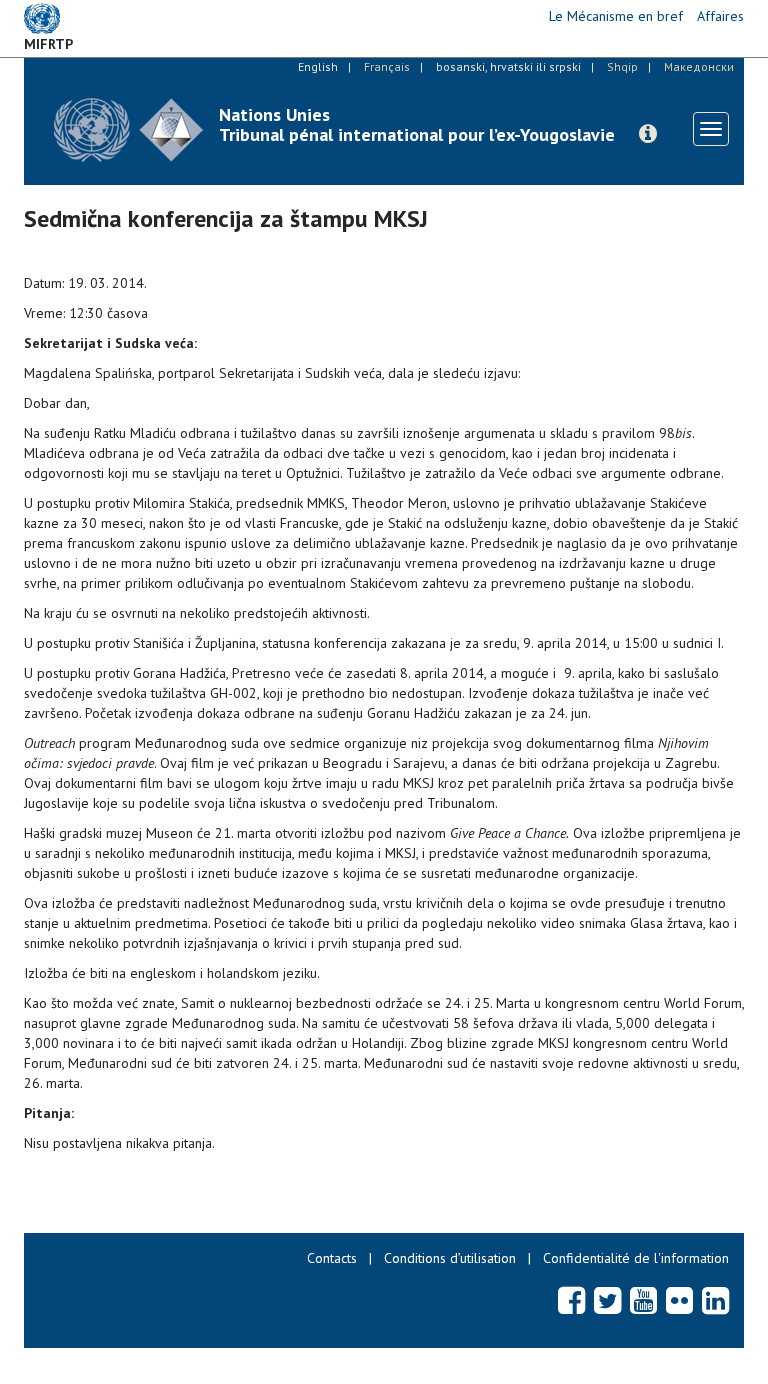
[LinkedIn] (715, 1300)
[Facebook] (571, 1300)
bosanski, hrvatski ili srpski (508, 66)
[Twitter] (607, 1300)
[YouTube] (643, 1300)
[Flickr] (679, 1300)
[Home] (129, 130)
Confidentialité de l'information (636, 1258)
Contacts (332, 1258)
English (318, 66)
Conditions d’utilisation (450, 1258)
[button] (648, 134)
